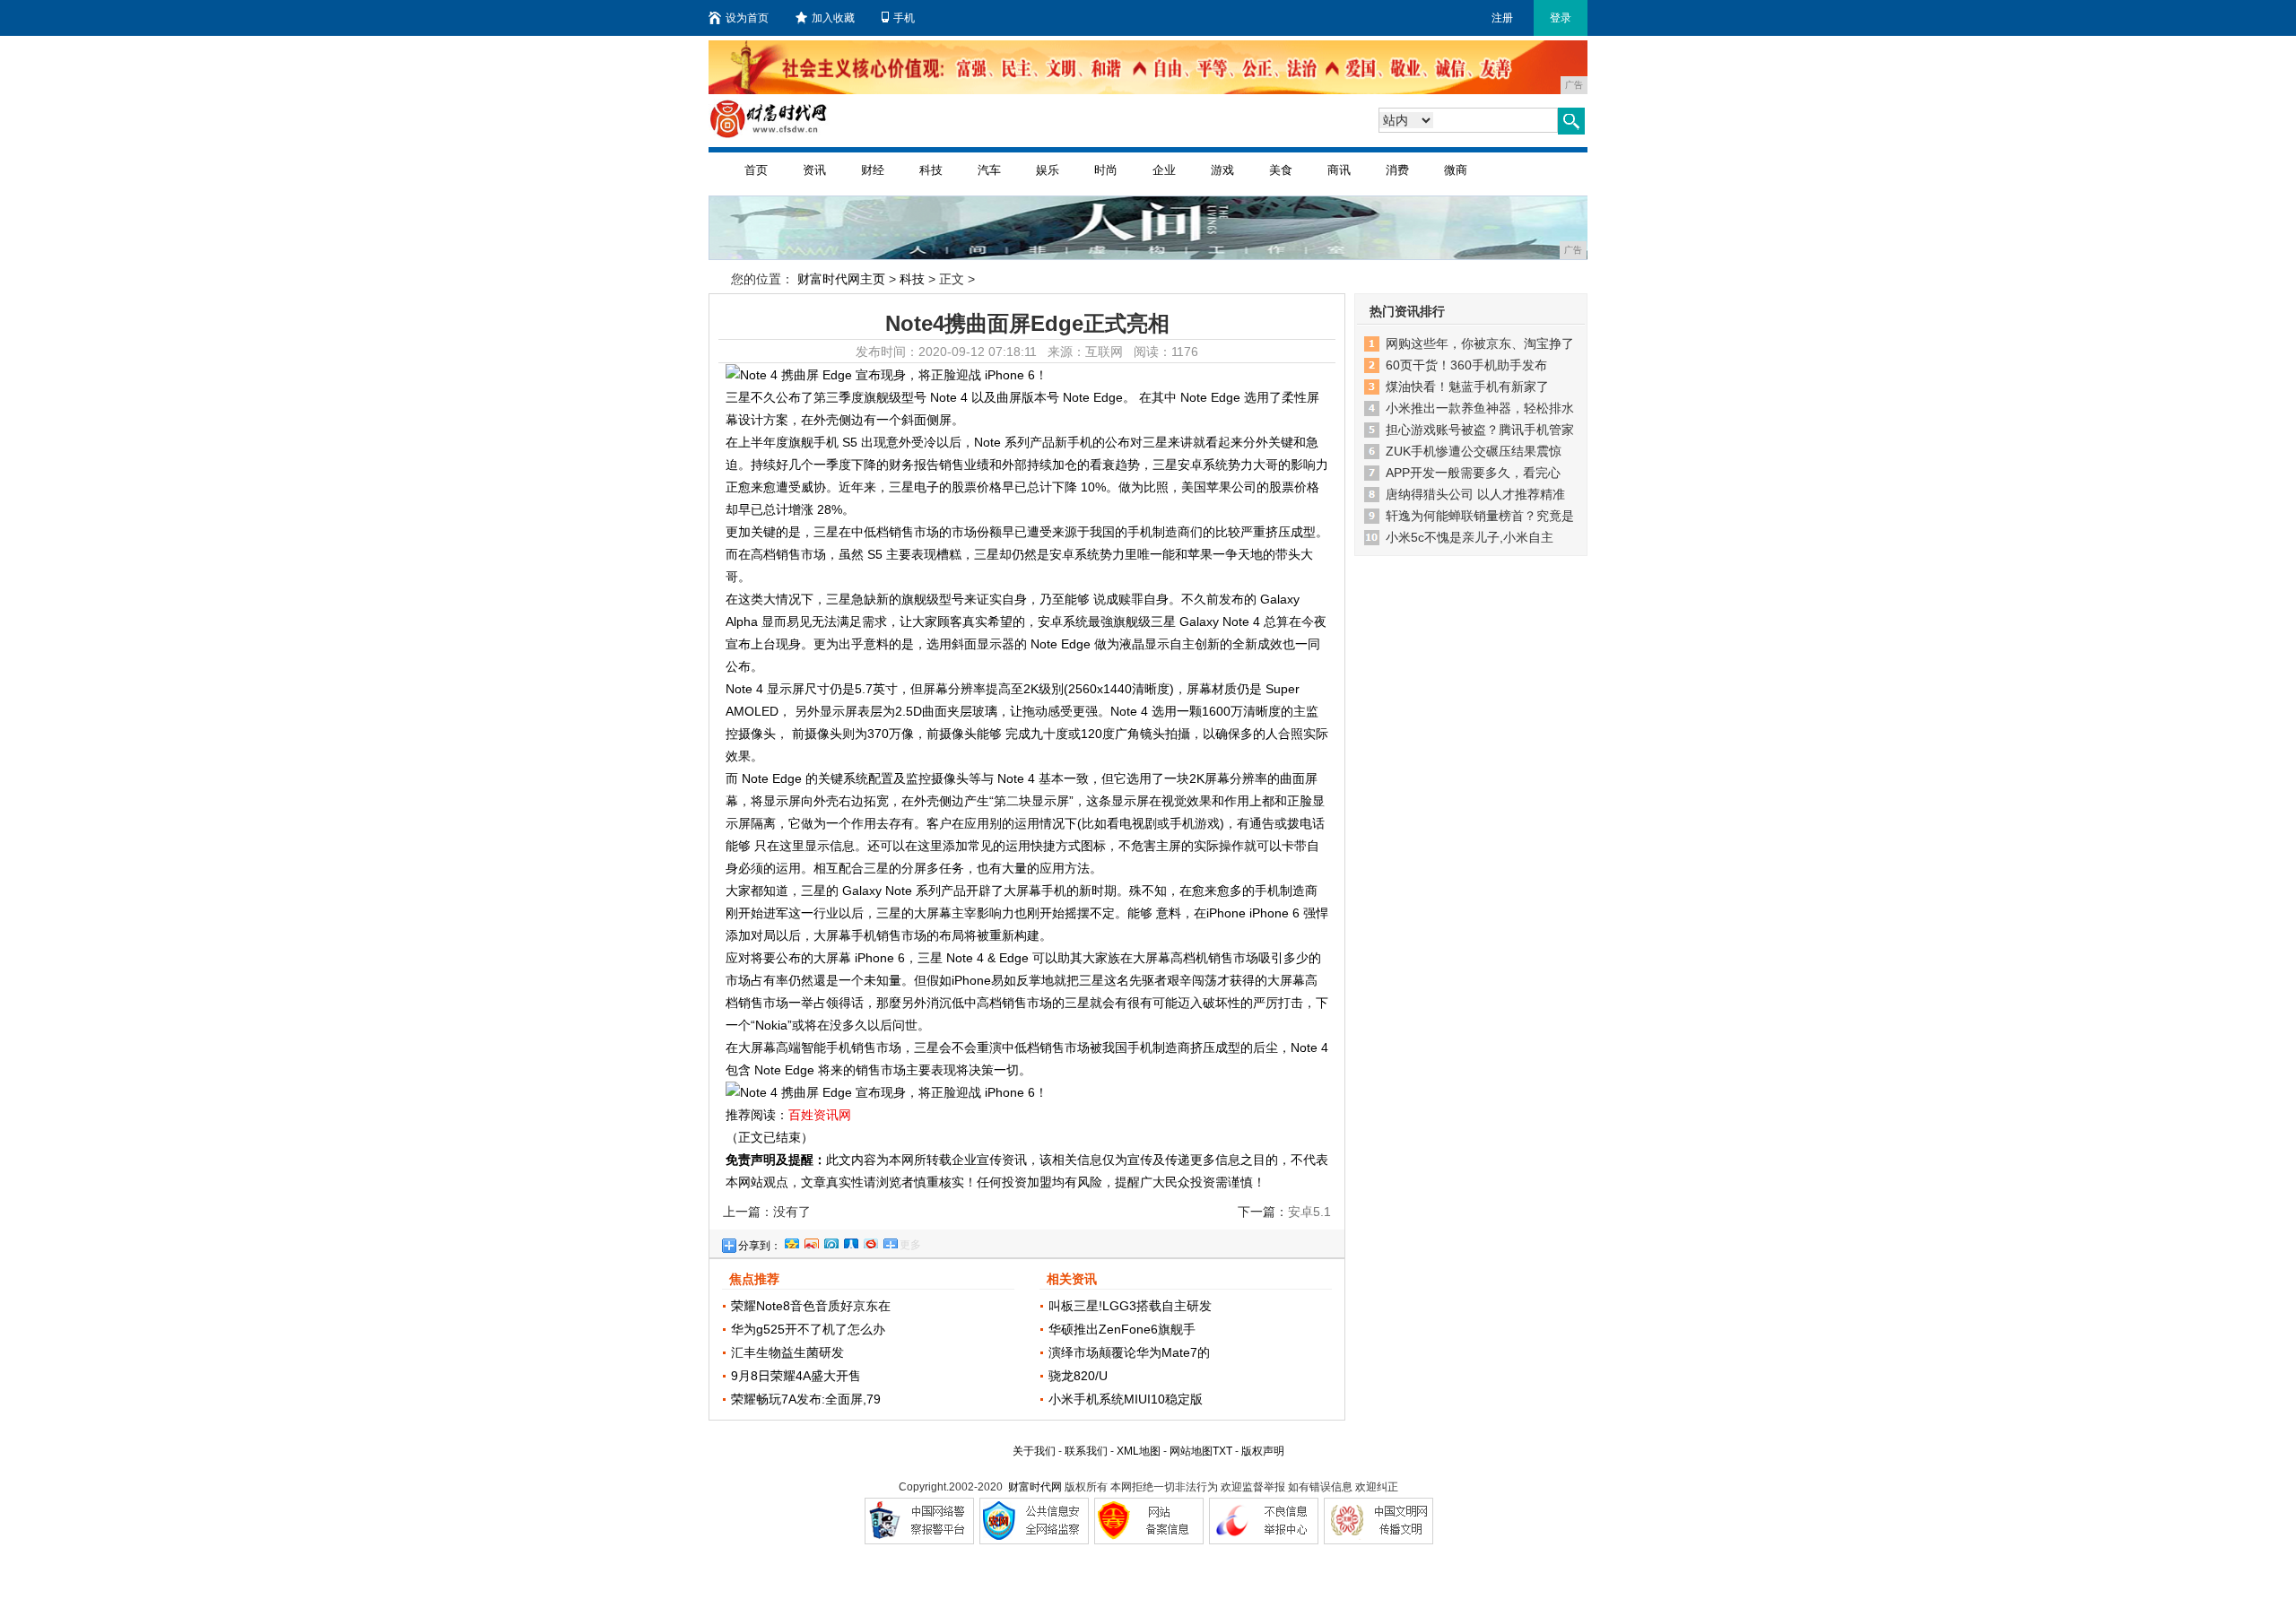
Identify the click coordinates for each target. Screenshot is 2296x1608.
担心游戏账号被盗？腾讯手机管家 (1480, 430)
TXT (1222, 1451)
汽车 (989, 170)
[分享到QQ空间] (791, 1241)
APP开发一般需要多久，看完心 (1473, 473)
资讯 (814, 170)
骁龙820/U (1078, 1376)
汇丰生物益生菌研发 (787, 1352)
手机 (904, 18)
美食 (1281, 170)
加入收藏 (833, 18)
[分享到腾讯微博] (831, 1241)
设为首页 (747, 18)
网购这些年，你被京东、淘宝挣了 (1480, 343)
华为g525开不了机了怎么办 (808, 1329)
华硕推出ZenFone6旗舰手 (1122, 1329)
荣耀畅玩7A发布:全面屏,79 (806, 1399)
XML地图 (1139, 1451)
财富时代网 (1035, 1487)
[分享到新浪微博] (811, 1241)
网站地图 (1191, 1451)
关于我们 (1034, 1451)
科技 (931, 170)
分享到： (760, 1246)
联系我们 (1086, 1451)
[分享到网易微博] (870, 1241)
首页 (756, 170)
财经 (873, 170)
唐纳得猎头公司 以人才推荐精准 (1475, 494)
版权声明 (1263, 1451)
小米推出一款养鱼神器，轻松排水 (1480, 408)
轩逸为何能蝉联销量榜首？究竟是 (1480, 516)
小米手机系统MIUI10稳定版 (1126, 1399)
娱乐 (1048, 170)
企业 (1164, 170)
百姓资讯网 (820, 1115)
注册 (1502, 18)
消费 (1397, 170)
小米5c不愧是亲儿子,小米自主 (1470, 537)
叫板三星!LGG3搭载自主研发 (1130, 1306)
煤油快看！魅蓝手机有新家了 (1467, 387)
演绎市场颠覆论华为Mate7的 (1129, 1352)
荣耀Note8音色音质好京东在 (811, 1306)
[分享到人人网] (850, 1241)
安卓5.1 (1309, 1212)
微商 (1456, 170)
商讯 (1339, 170)
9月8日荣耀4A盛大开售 (796, 1376)
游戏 (1222, 170)
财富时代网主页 (841, 279)
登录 (1561, 18)
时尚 (1106, 170)
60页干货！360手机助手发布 (1466, 365)
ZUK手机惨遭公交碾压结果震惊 (1474, 451)
